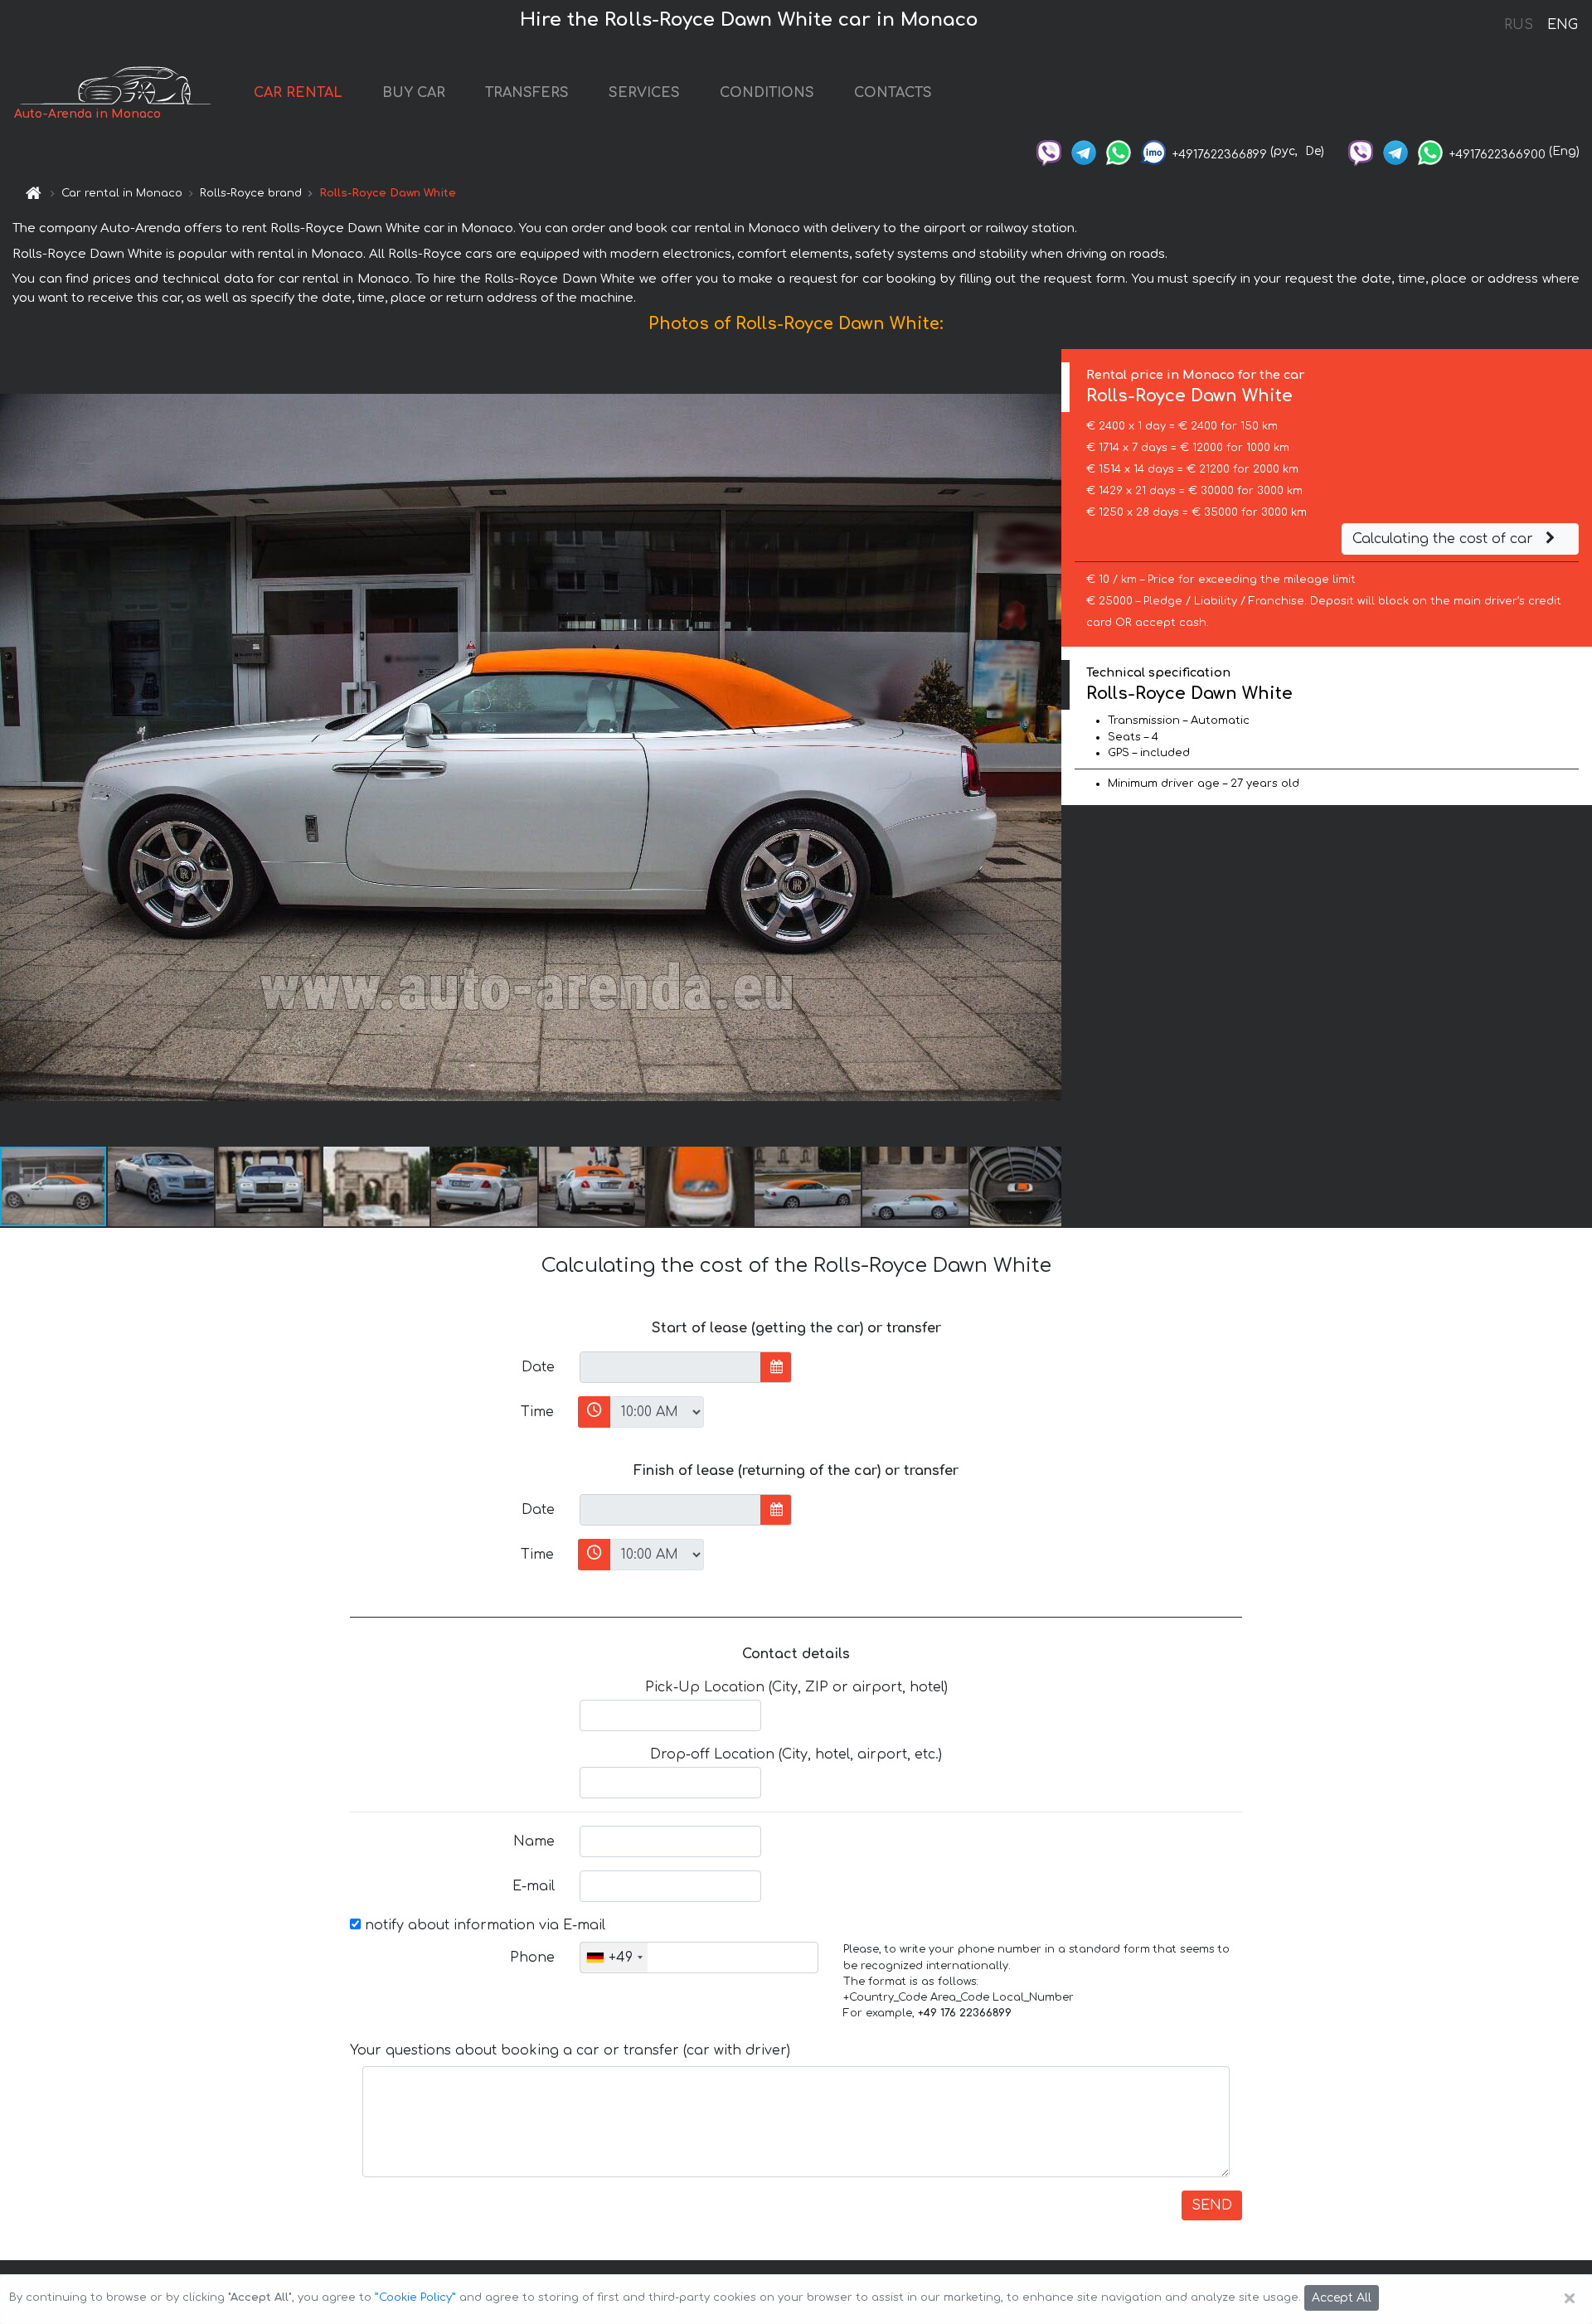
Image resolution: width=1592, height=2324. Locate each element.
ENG (1562, 25)
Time (537, 1412)
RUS (1519, 25)
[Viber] (1049, 151)
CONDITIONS (767, 93)
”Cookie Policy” (415, 2297)
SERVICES (644, 93)
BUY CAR (414, 93)
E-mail (534, 1886)
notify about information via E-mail (483, 1925)
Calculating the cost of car (1445, 539)
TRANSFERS (527, 93)
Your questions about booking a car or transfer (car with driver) (570, 2050)
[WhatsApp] (1119, 151)
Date (538, 1367)
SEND (1212, 2205)
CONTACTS (893, 93)
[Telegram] (1084, 151)
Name (534, 1841)
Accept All (1342, 2298)
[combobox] (614, 1958)
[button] (162, 1186)
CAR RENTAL (298, 93)
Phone (532, 1958)
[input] (670, 1367)
